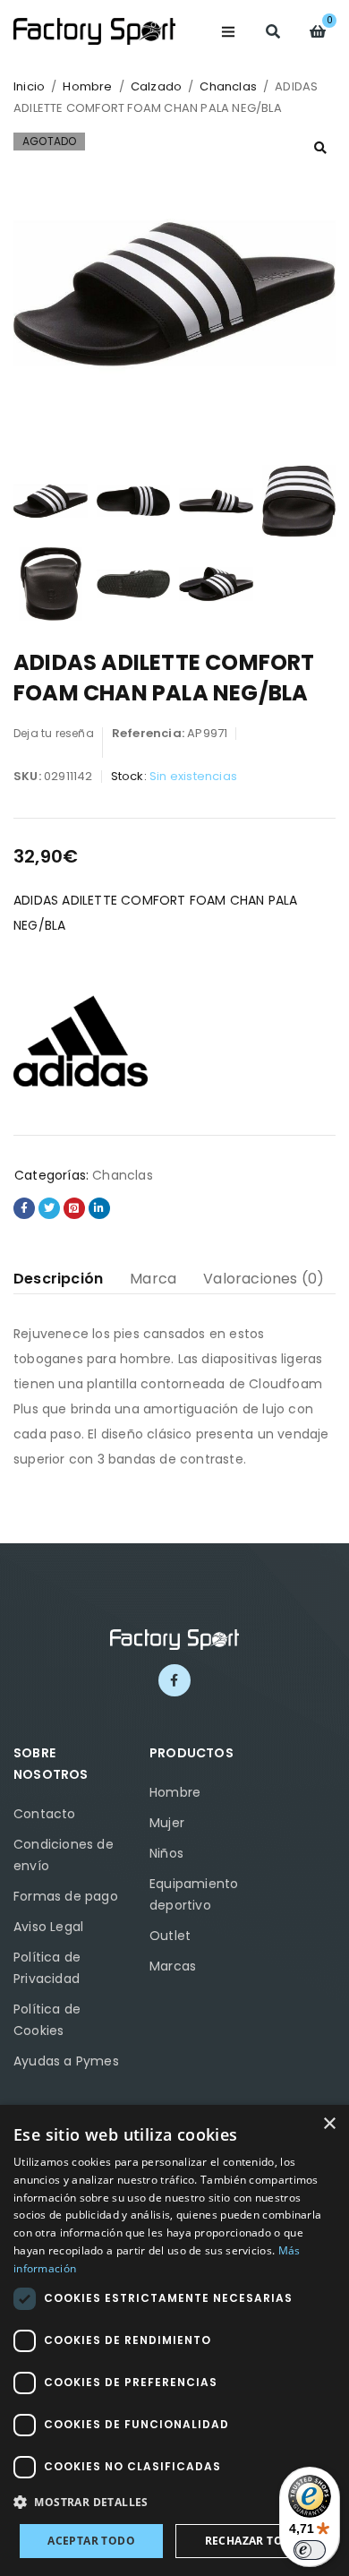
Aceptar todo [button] (91, 2541)
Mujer (167, 1823)
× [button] (329, 2124)
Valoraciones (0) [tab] (264, 1279)
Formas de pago (66, 1896)
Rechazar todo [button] (253, 2541)
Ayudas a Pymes (66, 2061)
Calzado (156, 86)
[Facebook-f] (174, 1680)
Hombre (87, 86)
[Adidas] (81, 1041)
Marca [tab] (153, 1279)
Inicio (29, 86)
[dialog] (174, 2340)
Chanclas (228, 86)
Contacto (45, 1814)
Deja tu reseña (54, 733)
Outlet (170, 1936)
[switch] (310, 2550)
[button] (320, 148)
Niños (166, 1853)
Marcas (173, 1966)
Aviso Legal (48, 1927)
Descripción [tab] (58, 1279)
